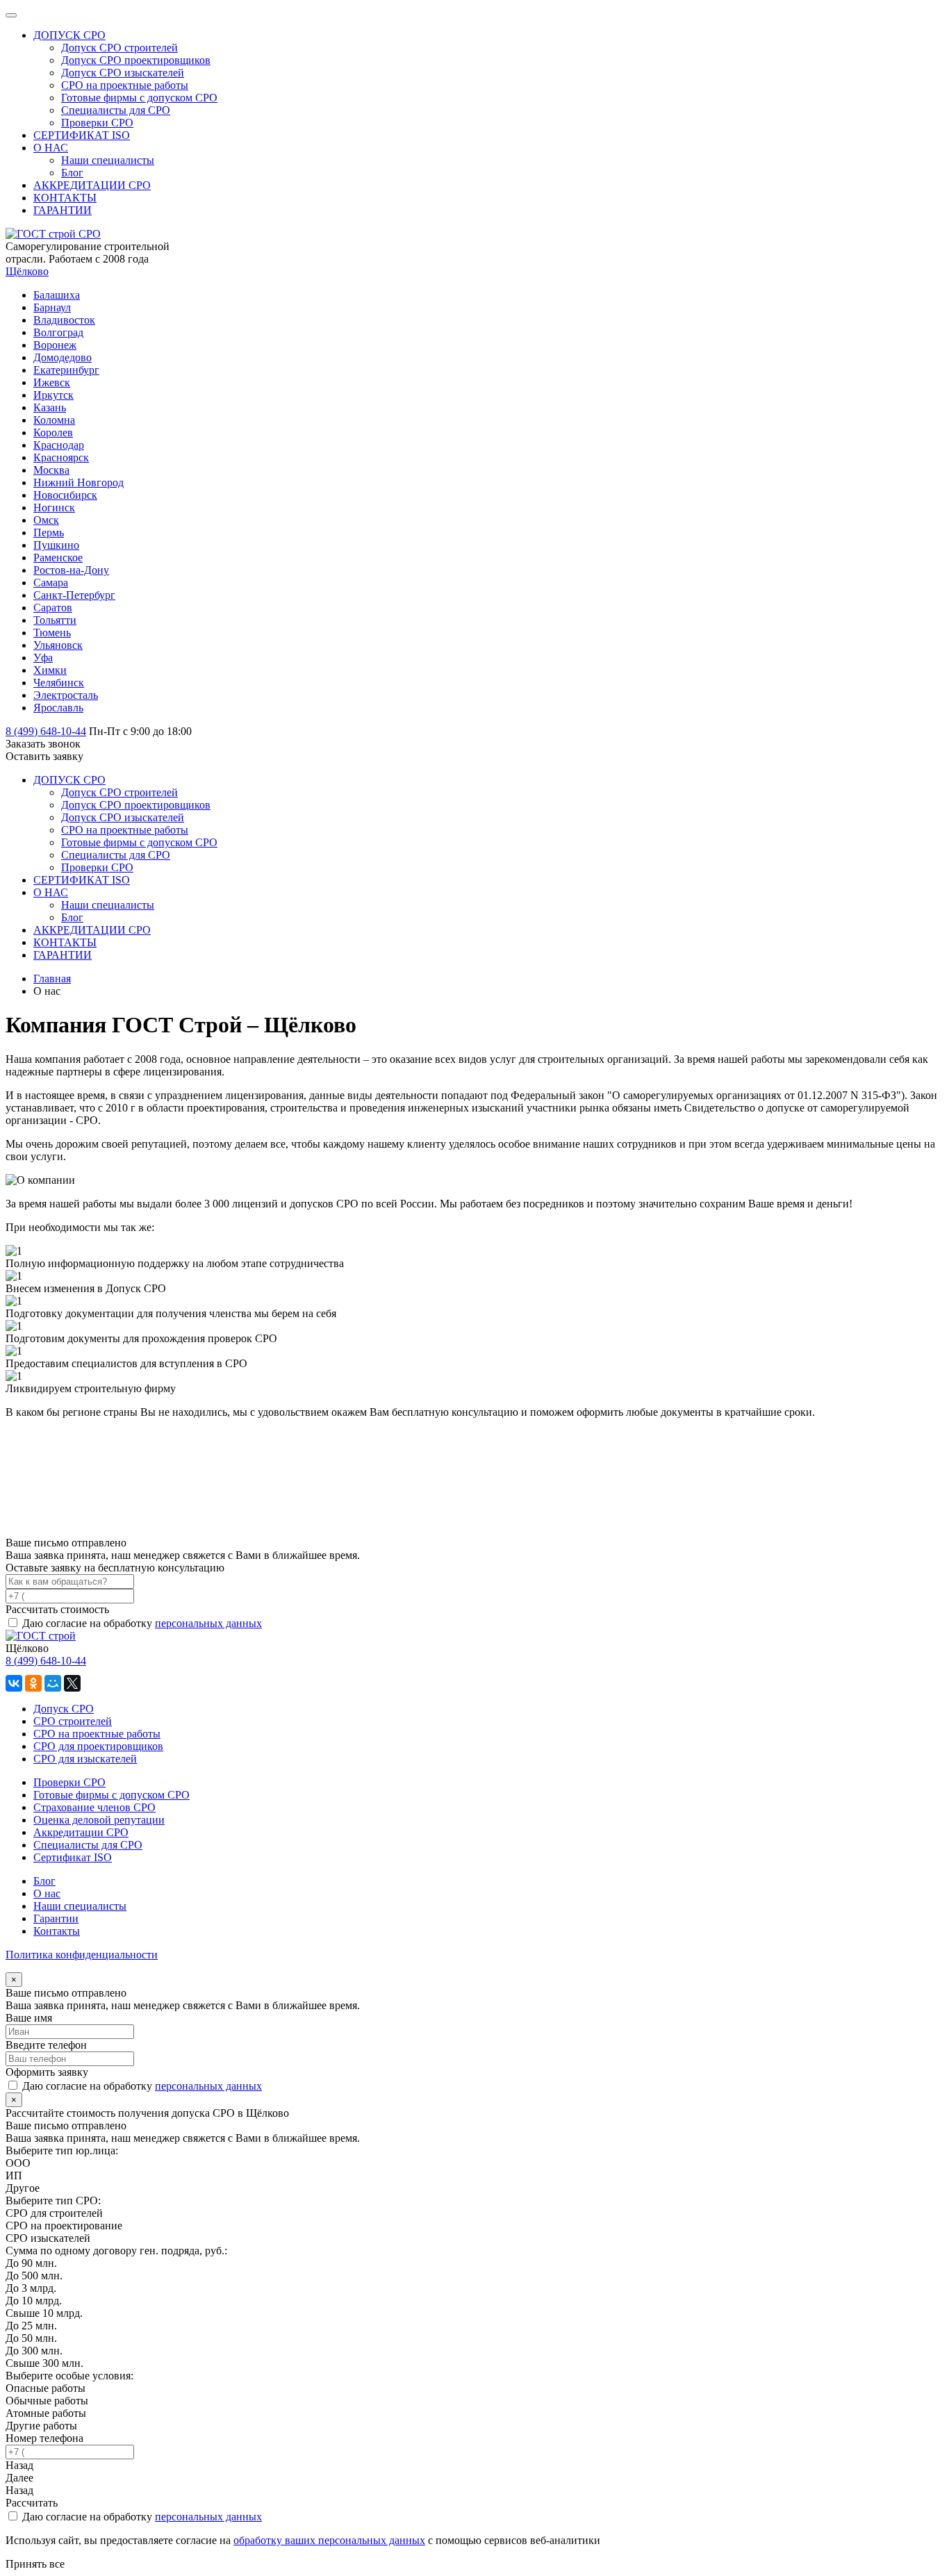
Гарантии (56, 1918)
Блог (44, 1881)
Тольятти (55, 620)
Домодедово (63, 357)
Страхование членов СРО (94, 1807)
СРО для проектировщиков (98, 1746)
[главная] (53, 234)
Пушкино (56, 545)
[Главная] (41, 1636)
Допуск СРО (64, 1709)
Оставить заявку (44, 756)
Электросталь (66, 695)
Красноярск (61, 457)
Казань (50, 407)
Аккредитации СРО (81, 1832)
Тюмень (52, 633)
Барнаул (52, 307)
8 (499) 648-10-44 (46, 1661)
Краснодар (59, 445)
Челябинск (59, 683)
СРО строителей (73, 1721)
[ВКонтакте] (14, 1683)
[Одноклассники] (33, 1683)
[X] (72, 1683)
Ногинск (54, 507)
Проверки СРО (69, 1782)
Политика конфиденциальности (82, 1955)
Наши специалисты (80, 1906)
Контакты (57, 1931)
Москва (51, 470)
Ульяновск (58, 645)
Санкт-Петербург (74, 595)
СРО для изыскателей (85, 1759)
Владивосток (64, 320)
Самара (51, 583)
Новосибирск (65, 495)
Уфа (43, 658)
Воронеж (55, 345)
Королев (53, 432)
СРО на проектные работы (97, 1734)
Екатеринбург (66, 370)
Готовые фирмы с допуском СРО (112, 1795)
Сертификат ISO (73, 1857)
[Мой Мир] (53, 1683)
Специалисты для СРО (88, 1845)
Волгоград (58, 332)
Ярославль (58, 708)
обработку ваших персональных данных (329, 2540)
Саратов (53, 608)
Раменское (58, 558)
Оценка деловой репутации (99, 1820)
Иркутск (53, 395)
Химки (50, 670)
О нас (47, 1893)
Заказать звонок (43, 744)
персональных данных (208, 1623)
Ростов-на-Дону (71, 570)
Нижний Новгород (79, 482)
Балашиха (57, 295)
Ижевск (52, 382)
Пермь (49, 532)
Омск (46, 520)
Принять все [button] (35, 2564)
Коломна (54, 420)
